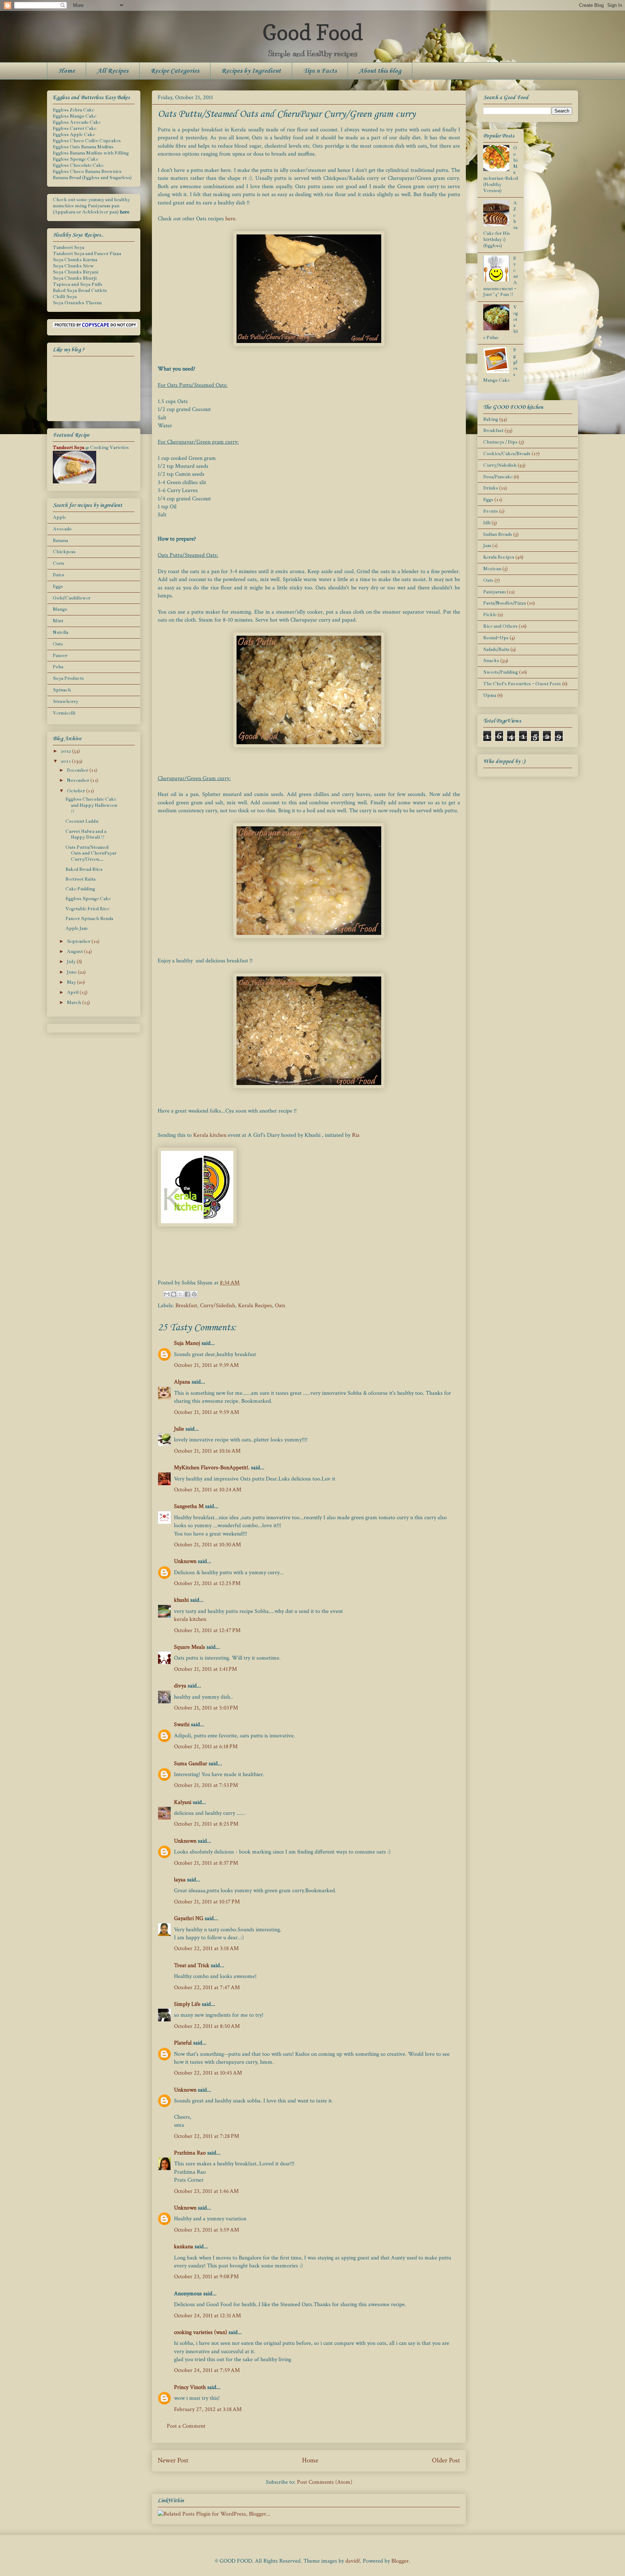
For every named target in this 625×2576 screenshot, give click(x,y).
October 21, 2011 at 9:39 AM (206, 1365)
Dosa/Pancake (498, 477)
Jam (487, 546)
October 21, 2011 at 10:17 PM (207, 1902)
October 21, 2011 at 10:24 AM (208, 1490)
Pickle (490, 615)
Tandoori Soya (69, 247)
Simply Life (187, 2004)
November (79, 780)
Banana (60, 541)
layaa (180, 1880)
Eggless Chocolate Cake (78, 165)
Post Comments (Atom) (325, 2482)
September (79, 941)
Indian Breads (498, 534)
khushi (181, 1600)
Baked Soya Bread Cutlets (80, 291)
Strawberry (65, 702)
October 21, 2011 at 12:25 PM (207, 1583)
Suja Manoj (187, 1343)
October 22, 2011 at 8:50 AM (207, 2026)
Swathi (182, 1725)
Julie (179, 1429)
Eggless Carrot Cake (75, 128)
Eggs (58, 586)
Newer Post (173, 2460)
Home (67, 71)
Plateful (183, 2043)
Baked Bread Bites (84, 869)
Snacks (491, 661)
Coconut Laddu (82, 821)
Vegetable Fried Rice (87, 909)
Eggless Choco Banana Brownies (87, 171)
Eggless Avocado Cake (77, 122)
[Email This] (167, 1294)
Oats (280, 1306)
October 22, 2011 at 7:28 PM (207, 2136)
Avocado (62, 529)
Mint (58, 621)
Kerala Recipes (255, 1306)
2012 (66, 751)
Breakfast (186, 1306)
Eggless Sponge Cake (75, 159)
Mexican (492, 569)
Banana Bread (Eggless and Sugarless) (92, 178)
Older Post (446, 2460)
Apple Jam (76, 928)
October (76, 791)
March (75, 1003)
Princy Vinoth (190, 2387)
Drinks (491, 488)
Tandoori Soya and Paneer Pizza (87, 254)
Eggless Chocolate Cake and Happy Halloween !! (91, 805)
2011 (66, 761)
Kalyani (183, 1802)
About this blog (380, 71)
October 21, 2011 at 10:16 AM (207, 1451)
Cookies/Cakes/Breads (507, 454)
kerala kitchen (190, 1619)
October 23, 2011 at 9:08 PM (206, 2277)
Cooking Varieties (109, 448)
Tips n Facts (320, 71)
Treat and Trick (192, 1965)
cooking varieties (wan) (201, 2332)
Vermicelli (64, 713)
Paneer (60, 656)
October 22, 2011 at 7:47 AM (207, 1988)
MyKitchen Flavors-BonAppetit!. (212, 1468)
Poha (58, 667)
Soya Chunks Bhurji (75, 278)
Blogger (400, 2561)
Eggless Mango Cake (75, 116)
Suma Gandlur (191, 1764)
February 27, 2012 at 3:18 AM (208, 2409)
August (75, 952)
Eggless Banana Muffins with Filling (91, 153)
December (78, 770)
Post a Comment (186, 2426)
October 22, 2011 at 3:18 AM (206, 1948)
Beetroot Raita (80, 879)
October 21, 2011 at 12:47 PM (207, 1630)
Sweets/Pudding (501, 672)
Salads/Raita (496, 649)
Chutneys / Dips (500, 442)
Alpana (182, 1382)
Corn (58, 563)
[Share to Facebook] (187, 1294)
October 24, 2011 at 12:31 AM (207, 2316)
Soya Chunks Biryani (76, 272)
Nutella (61, 632)
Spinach (62, 690)
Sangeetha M (189, 1506)
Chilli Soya (65, 297)
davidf (353, 2561)
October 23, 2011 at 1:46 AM (206, 2191)
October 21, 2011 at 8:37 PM (206, 1863)
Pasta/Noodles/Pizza (505, 603)
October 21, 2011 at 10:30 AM (207, 1545)
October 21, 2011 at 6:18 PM (206, 1747)
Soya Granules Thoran (77, 303)
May (72, 982)
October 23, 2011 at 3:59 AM (207, 2230)
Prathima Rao (190, 2153)
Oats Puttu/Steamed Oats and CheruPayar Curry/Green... (91, 853)
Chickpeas (64, 552)
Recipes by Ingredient (251, 71)
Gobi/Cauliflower (72, 598)
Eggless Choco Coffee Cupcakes (87, 141)
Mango (60, 609)
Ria (356, 1135)
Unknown (185, 1561)
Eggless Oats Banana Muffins (83, 147)
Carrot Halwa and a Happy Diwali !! (86, 834)
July (72, 962)
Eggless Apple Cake (74, 135)
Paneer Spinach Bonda (89, 919)
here (230, 219)
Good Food (312, 32)
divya (180, 1686)
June (72, 972)
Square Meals (190, 1647)
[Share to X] (180, 1294)
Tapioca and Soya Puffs (78, 284)
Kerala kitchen (210, 1135)
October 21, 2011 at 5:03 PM (206, 1708)
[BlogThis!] (174, 1294)
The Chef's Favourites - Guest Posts (522, 684)
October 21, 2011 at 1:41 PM (205, 1669)
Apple (59, 517)
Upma (490, 695)
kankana (184, 2247)
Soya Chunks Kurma (75, 260)
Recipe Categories (175, 71)
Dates (59, 575)
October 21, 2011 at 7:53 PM (206, 1785)
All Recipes (113, 71)
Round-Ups (496, 638)
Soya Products (68, 678)
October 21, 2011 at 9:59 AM (207, 1412)
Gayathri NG (189, 1918)
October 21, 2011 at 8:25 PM (206, 1824)
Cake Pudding (80, 889)
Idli (487, 523)
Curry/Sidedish (218, 1306)
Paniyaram (494, 592)
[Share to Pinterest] (194, 1294)
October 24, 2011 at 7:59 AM (207, 2370)
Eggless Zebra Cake (73, 110)
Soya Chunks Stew (73, 266)
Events (491, 511)
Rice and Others (500, 626)
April (73, 992)
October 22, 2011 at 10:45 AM (208, 2073)
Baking (491, 419)
